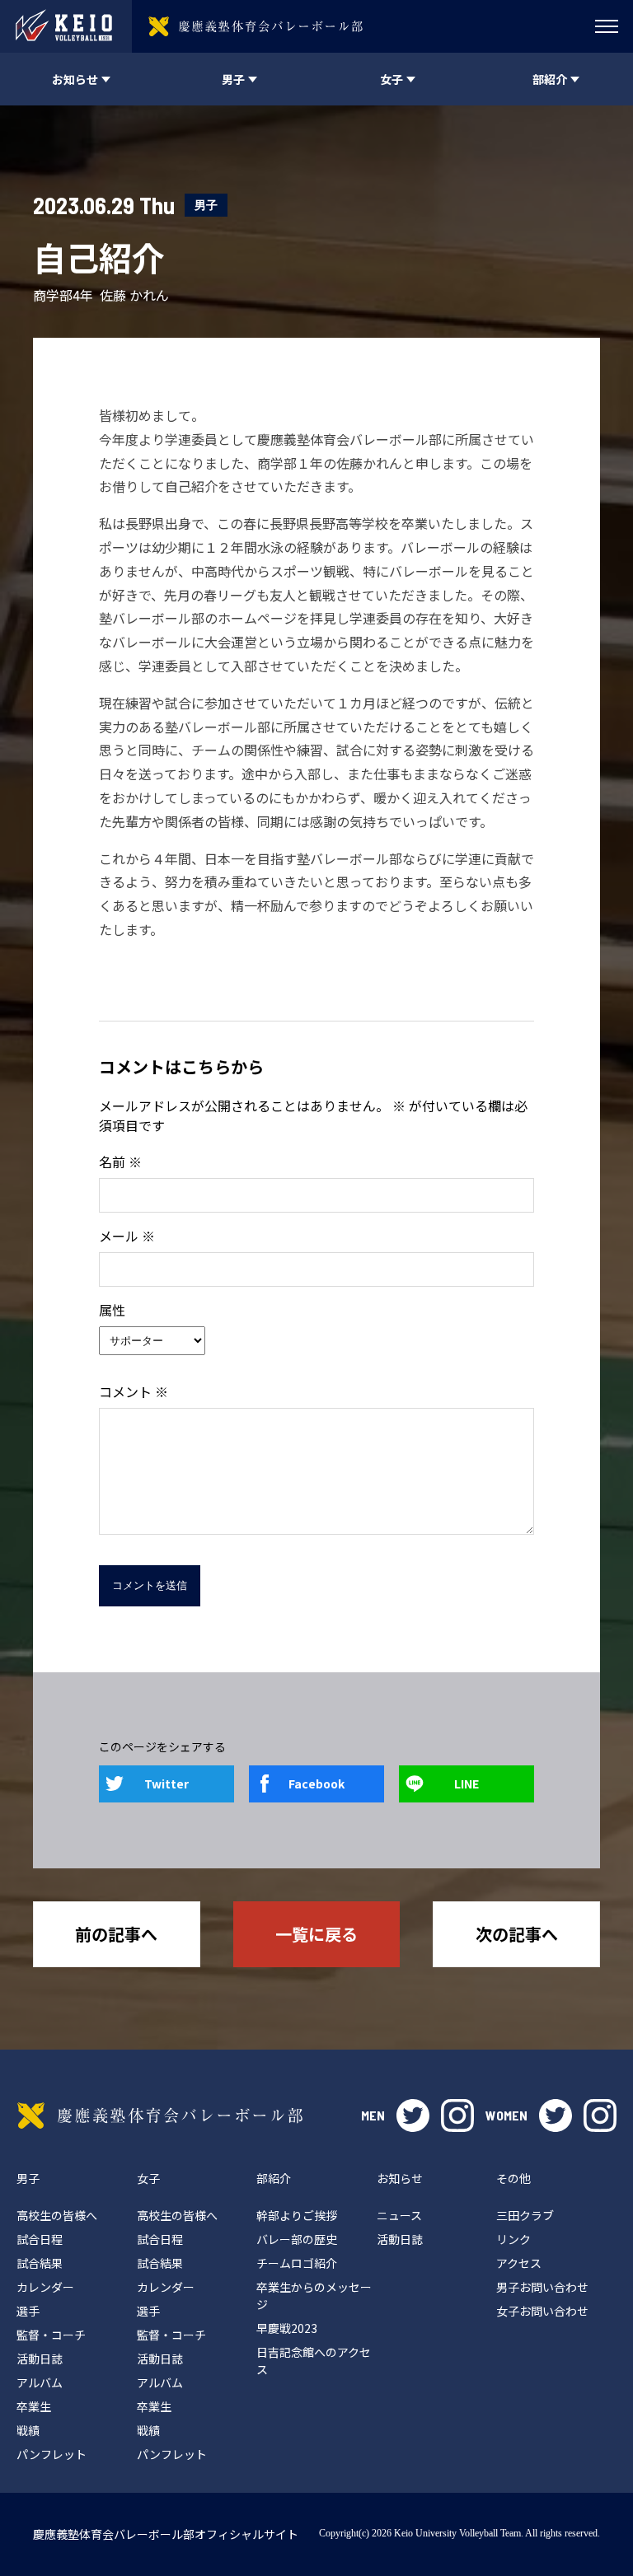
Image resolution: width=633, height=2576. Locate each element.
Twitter (166, 1784)
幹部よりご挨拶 (297, 2215)
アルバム (40, 2382)
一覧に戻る (316, 1934)
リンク (513, 2239)
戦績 (28, 2430)
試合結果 (40, 2263)
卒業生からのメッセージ (314, 2295)
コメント (134, 1391)
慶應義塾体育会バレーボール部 (160, 2115)
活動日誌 (40, 2359)
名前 (120, 1162)
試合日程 (40, 2239)
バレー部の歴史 (297, 2239)
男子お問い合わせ (542, 2287)
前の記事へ (116, 1934)
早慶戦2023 (287, 2328)
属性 (112, 1310)
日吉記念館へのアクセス (314, 2361)
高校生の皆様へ (57, 2215)
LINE (467, 1784)
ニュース (399, 2215)
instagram (457, 2115)
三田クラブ (525, 2215)
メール (127, 1236)
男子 (206, 205)
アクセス (519, 2263)
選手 (28, 2311)
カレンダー (45, 2287)
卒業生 (34, 2406)
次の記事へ (517, 1934)
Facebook (316, 1784)
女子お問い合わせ (542, 2311)
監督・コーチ (51, 2335)
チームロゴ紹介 (297, 2263)
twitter (413, 2115)
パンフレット (52, 2454)
